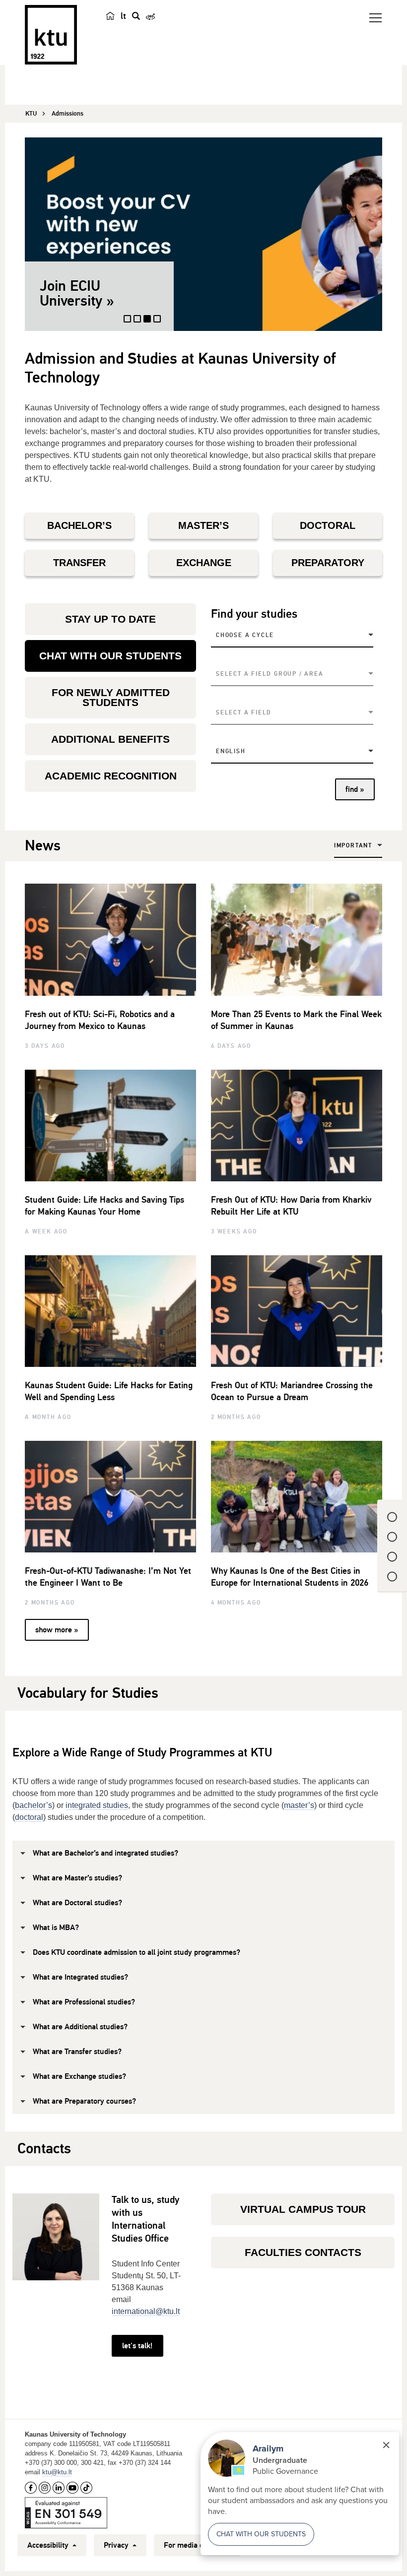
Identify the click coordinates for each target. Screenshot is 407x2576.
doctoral (29, 1817)
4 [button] (158, 323)
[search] (136, 16)
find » (355, 789)
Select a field (244, 713)
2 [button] (138, 323)
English (231, 751)
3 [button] (149, 322)
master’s (299, 1805)
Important (353, 846)
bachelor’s (34, 1805)
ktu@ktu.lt (57, 2472)
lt (123, 16)
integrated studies (97, 1805)
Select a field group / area (270, 674)
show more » (57, 1630)
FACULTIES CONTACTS (303, 2252)
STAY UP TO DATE (110, 619)
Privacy (117, 2545)
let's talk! (137, 2346)
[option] (203, 234)
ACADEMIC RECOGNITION (111, 776)
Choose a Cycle (245, 635)
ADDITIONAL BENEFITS (110, 739)
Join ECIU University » (77, 293)
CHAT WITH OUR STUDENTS (110, 656)
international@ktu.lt (146, 2311)
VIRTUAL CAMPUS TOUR (303, 2209)
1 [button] (128, 323)
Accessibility (49, 2545)
